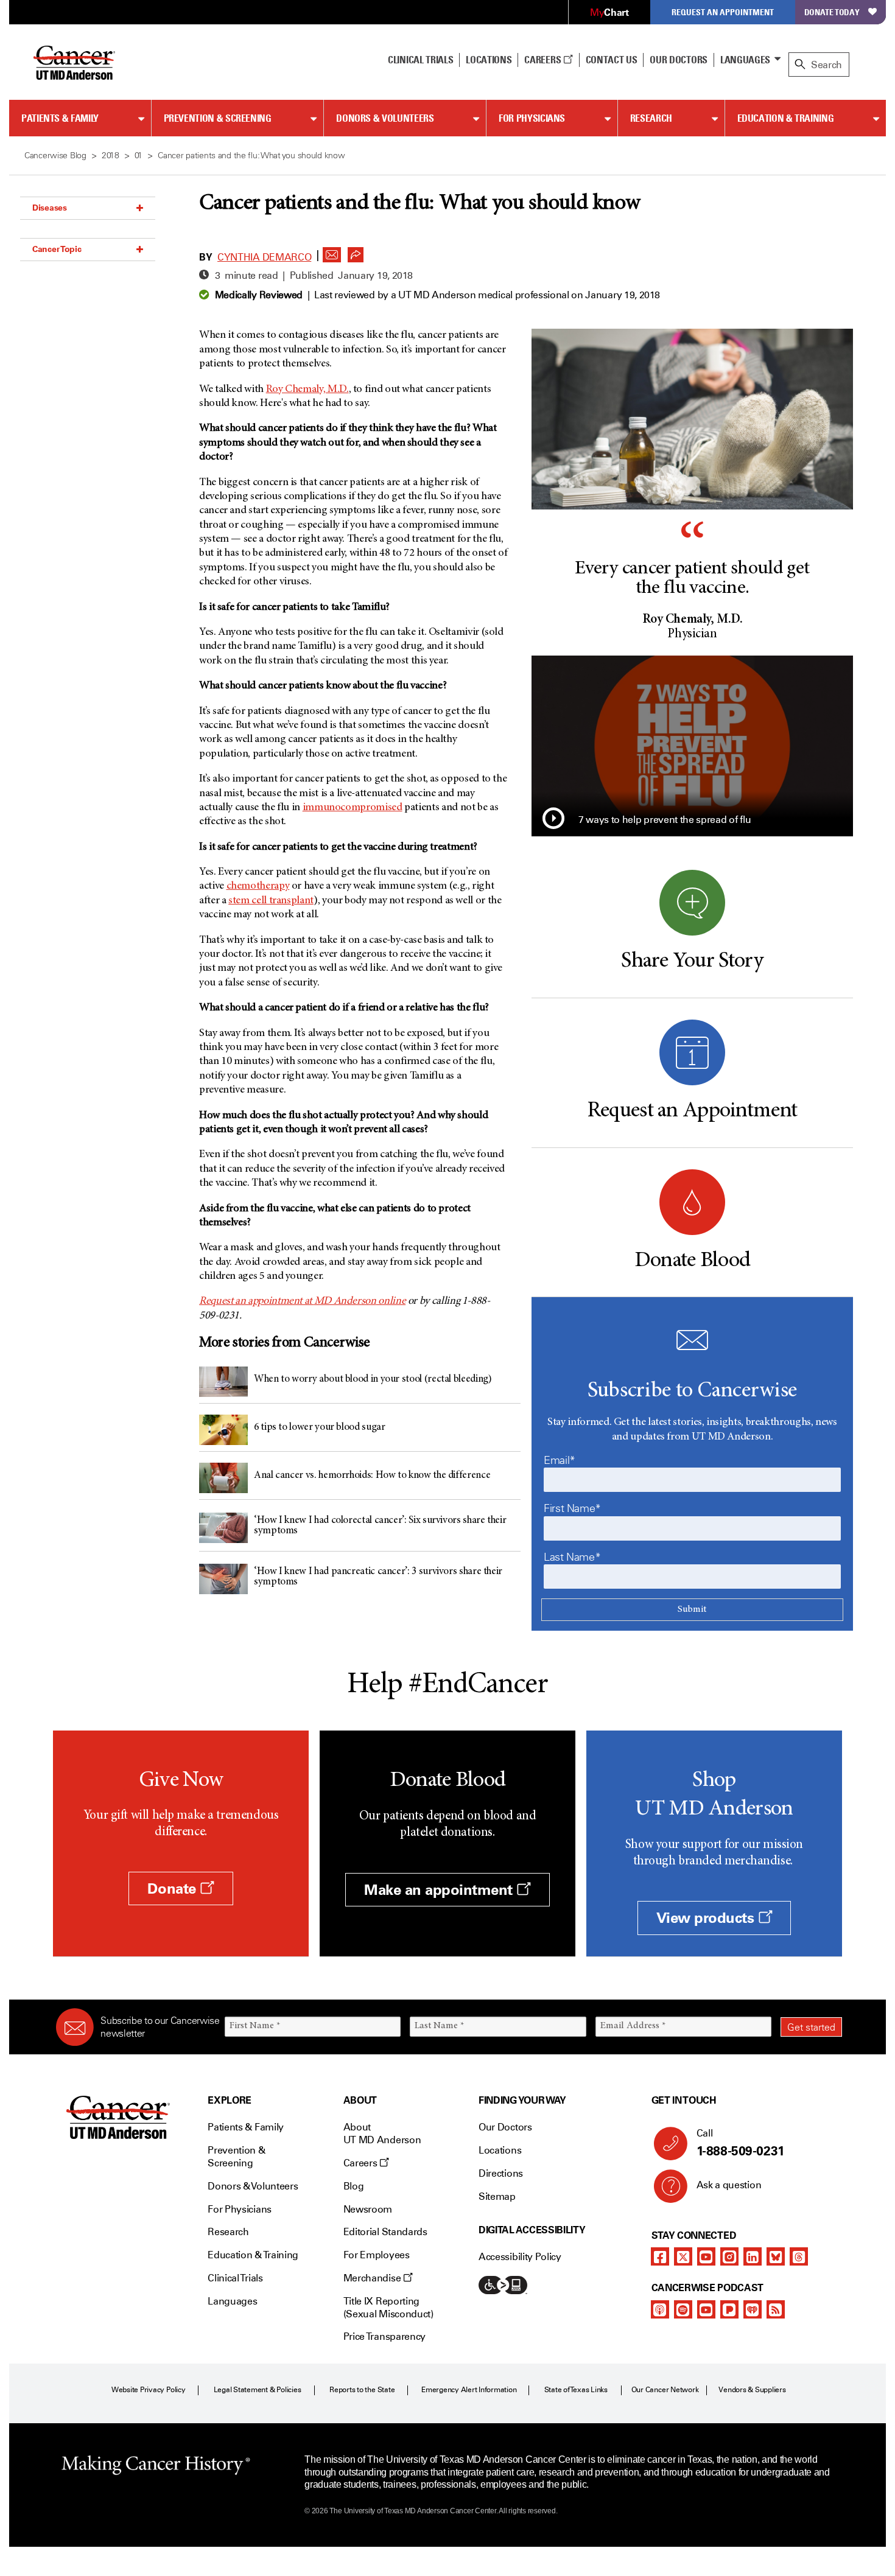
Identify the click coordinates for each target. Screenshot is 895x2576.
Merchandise (373, 2278)
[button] (332, 251)
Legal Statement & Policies (258, 2390)
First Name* (572, 1508)
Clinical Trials (420, 60)
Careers (543, 60)
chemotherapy (258, 886)
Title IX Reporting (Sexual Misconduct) (388, 2308)
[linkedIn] (753, 2256)
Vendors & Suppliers (752, 2390)
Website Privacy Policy (149, 2390)
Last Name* (572, 1557)
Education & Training (786, 118)
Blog (354, 2186)
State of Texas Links (576, 2390)
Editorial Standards (385, 2232)
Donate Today (832, 12)
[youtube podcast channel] (706, 2309)
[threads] (799, 2256)
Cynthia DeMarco (264, 257)
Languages (745, 60)
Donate (174, 1888)
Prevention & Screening (218, 118)
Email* (560, 1460)
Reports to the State (362, 2390)
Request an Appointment (723, 12)
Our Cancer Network (665, 2390)
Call (741, 2143)
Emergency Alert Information (469, 2390)
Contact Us (612, 60)
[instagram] (729, 2256)
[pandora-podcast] (729, 2309)
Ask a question (729, 2185)
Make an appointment (440, 1890)
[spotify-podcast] (683, 2309)
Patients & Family (60, 118)
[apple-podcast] (660, 2309)
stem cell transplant (271, 901)
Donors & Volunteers (385, 118)
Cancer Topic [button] (57, 249)
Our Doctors (678, 60)
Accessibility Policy (520, 2257)
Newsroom (368, 2209)
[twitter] (683, 2256)
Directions (501, 2173)
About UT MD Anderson (382, 2133)
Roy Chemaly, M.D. (307, 390)
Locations (500, 2150)
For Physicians (532, 118)
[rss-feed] (776, 2309)
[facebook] (660, 2256)
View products (707, 1918)
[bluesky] (776, 2256)
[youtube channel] (706, 2256)
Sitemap (497, 2196)
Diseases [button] (50, 208)
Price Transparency (384, 2336)
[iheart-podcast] (753, 2309)
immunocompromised (353, 808)
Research (651, 118)
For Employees (377, 2255)
